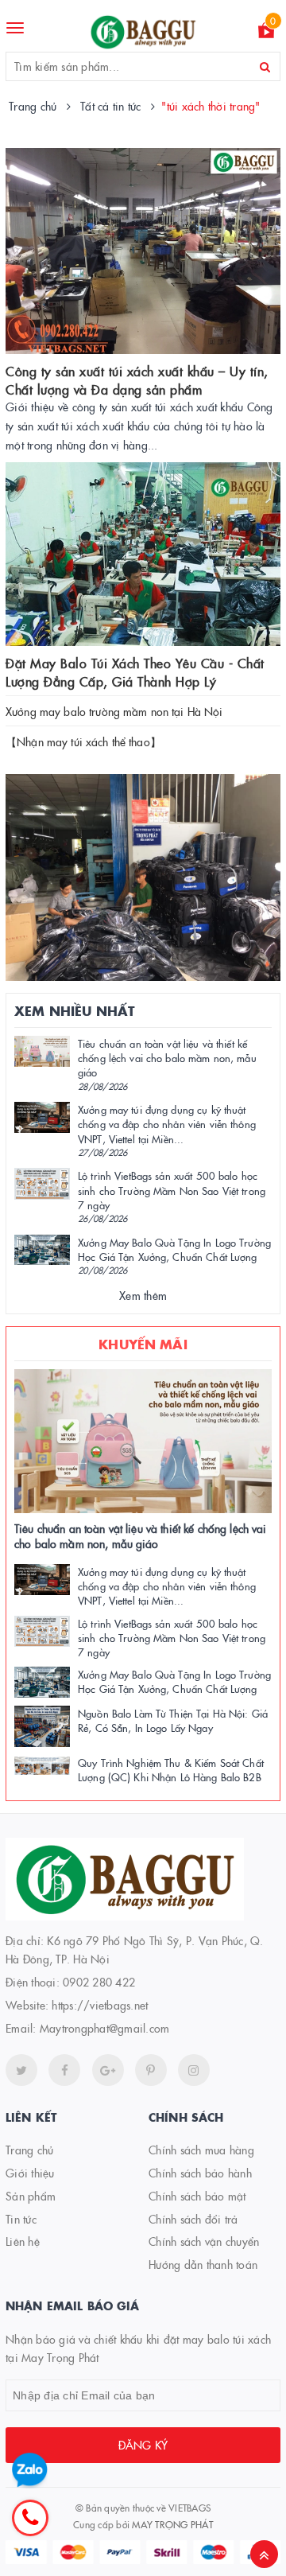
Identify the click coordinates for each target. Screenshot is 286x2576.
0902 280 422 (99, 1982)
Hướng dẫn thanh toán (203, 2264)
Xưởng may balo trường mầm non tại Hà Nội (114, 711)
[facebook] (64, 2070)
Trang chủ (29, 2150)
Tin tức (21, 2219)
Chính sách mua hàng (201, 2150)
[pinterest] (194, 2070)
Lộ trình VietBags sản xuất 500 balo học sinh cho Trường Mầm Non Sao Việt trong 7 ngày (172, 1189)
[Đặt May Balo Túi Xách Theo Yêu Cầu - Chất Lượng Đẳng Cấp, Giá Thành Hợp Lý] (143, 554)
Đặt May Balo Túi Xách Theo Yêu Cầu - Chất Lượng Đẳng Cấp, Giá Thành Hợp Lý (135, 671)
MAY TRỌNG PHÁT (172, 2524)
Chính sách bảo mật (197, 2196)
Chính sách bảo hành (200, 2173)
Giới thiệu (30, 2173)
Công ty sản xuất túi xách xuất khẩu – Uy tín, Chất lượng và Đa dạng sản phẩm (137, 379)
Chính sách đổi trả (193, 2219)
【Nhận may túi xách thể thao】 (83, 741)
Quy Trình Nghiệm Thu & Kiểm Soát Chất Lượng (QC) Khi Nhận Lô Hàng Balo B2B (171, 1769)
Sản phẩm (31, 2196)
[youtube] (151, 2070)
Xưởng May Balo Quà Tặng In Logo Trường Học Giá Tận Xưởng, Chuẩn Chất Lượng (174, 1249)
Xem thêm (143, 1295)
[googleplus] (108, 2070)
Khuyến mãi (143, 1344)
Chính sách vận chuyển (204, 2241)
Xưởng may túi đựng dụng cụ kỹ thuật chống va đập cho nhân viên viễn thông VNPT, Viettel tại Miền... (167, 1123)
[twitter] (21, 2070)
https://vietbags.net (100, 2005)
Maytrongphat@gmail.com (105, 2028)
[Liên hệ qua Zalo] (30, 2471)
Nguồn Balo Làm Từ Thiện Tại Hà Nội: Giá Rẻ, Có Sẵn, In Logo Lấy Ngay (173, 1720)
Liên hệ (23, 2241)
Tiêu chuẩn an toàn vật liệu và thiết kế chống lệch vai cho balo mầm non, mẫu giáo (167, 1057)
